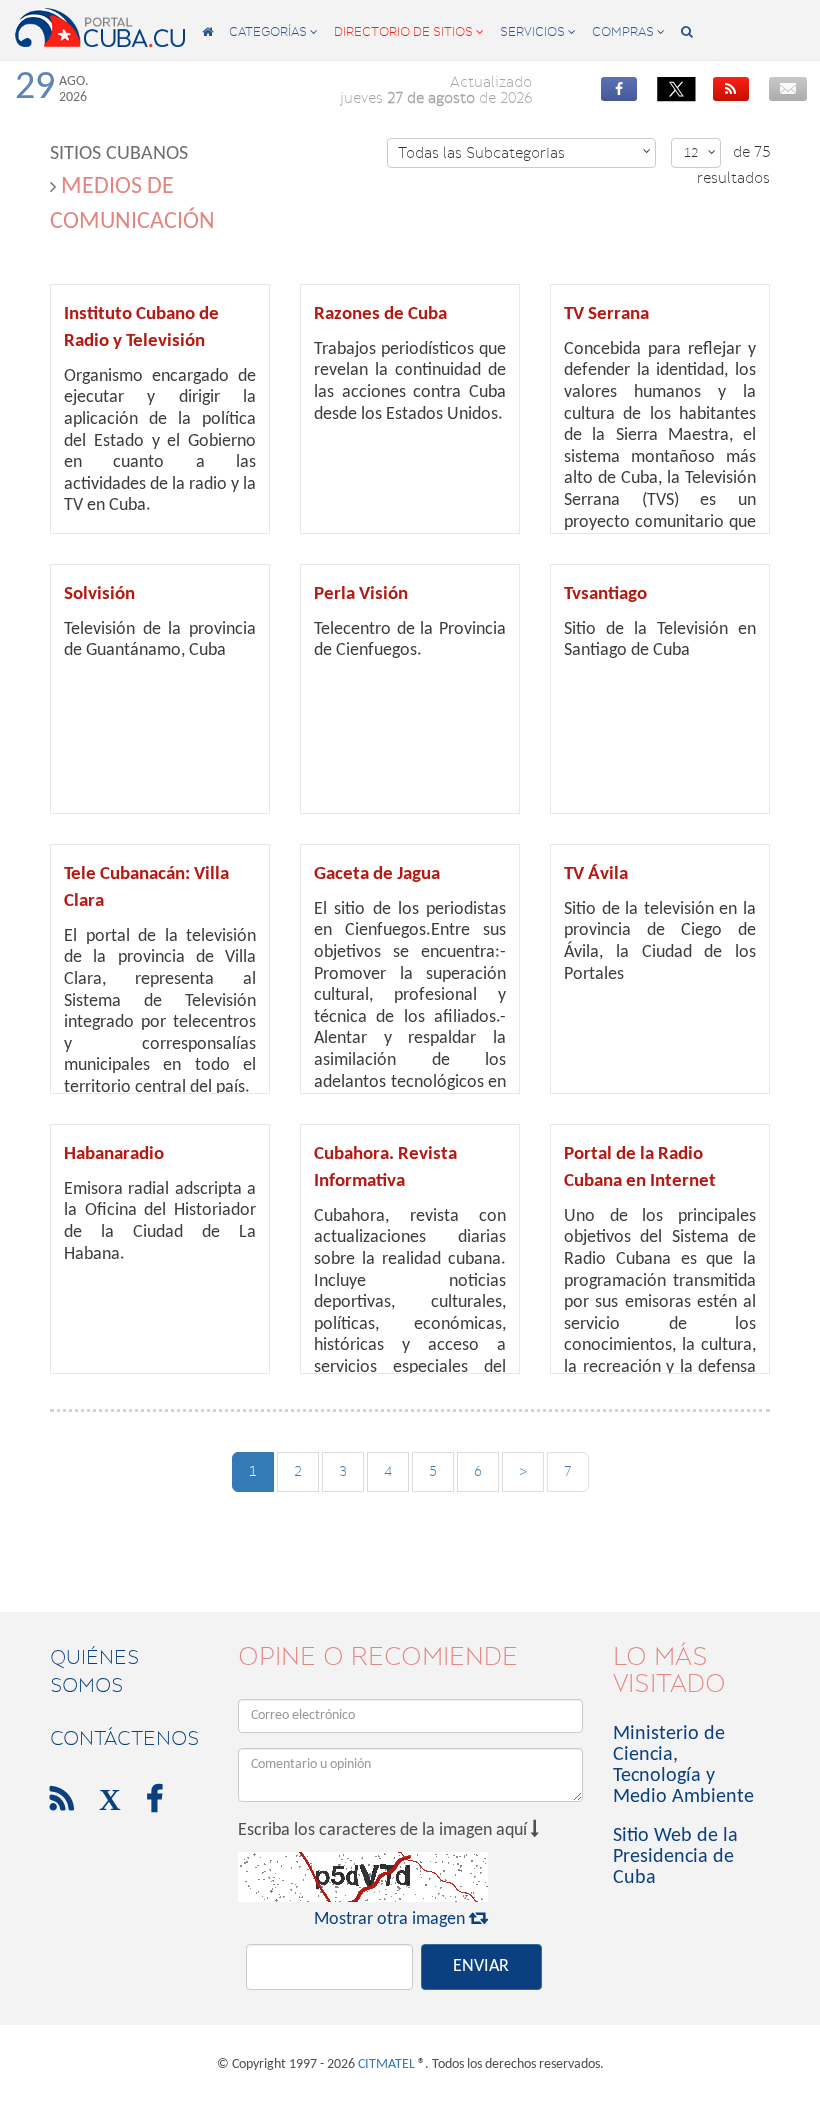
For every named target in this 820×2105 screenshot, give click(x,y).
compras (628, 31)
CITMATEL (386, 2064)
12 (700, 152)
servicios (538, 31)
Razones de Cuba (380, 314)
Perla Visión (361, 594)
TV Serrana (606, 314)
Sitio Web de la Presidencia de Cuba (675, 1857)
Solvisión (99, 594)
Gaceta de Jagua (377, 874)
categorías (273, 31)
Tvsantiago (605, 594)
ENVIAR (481, 1966)
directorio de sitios (409, 31)
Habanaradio (114, 1154)
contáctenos (124, 1738)
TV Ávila (596, 874)
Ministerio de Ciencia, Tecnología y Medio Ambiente (683, 1765)
